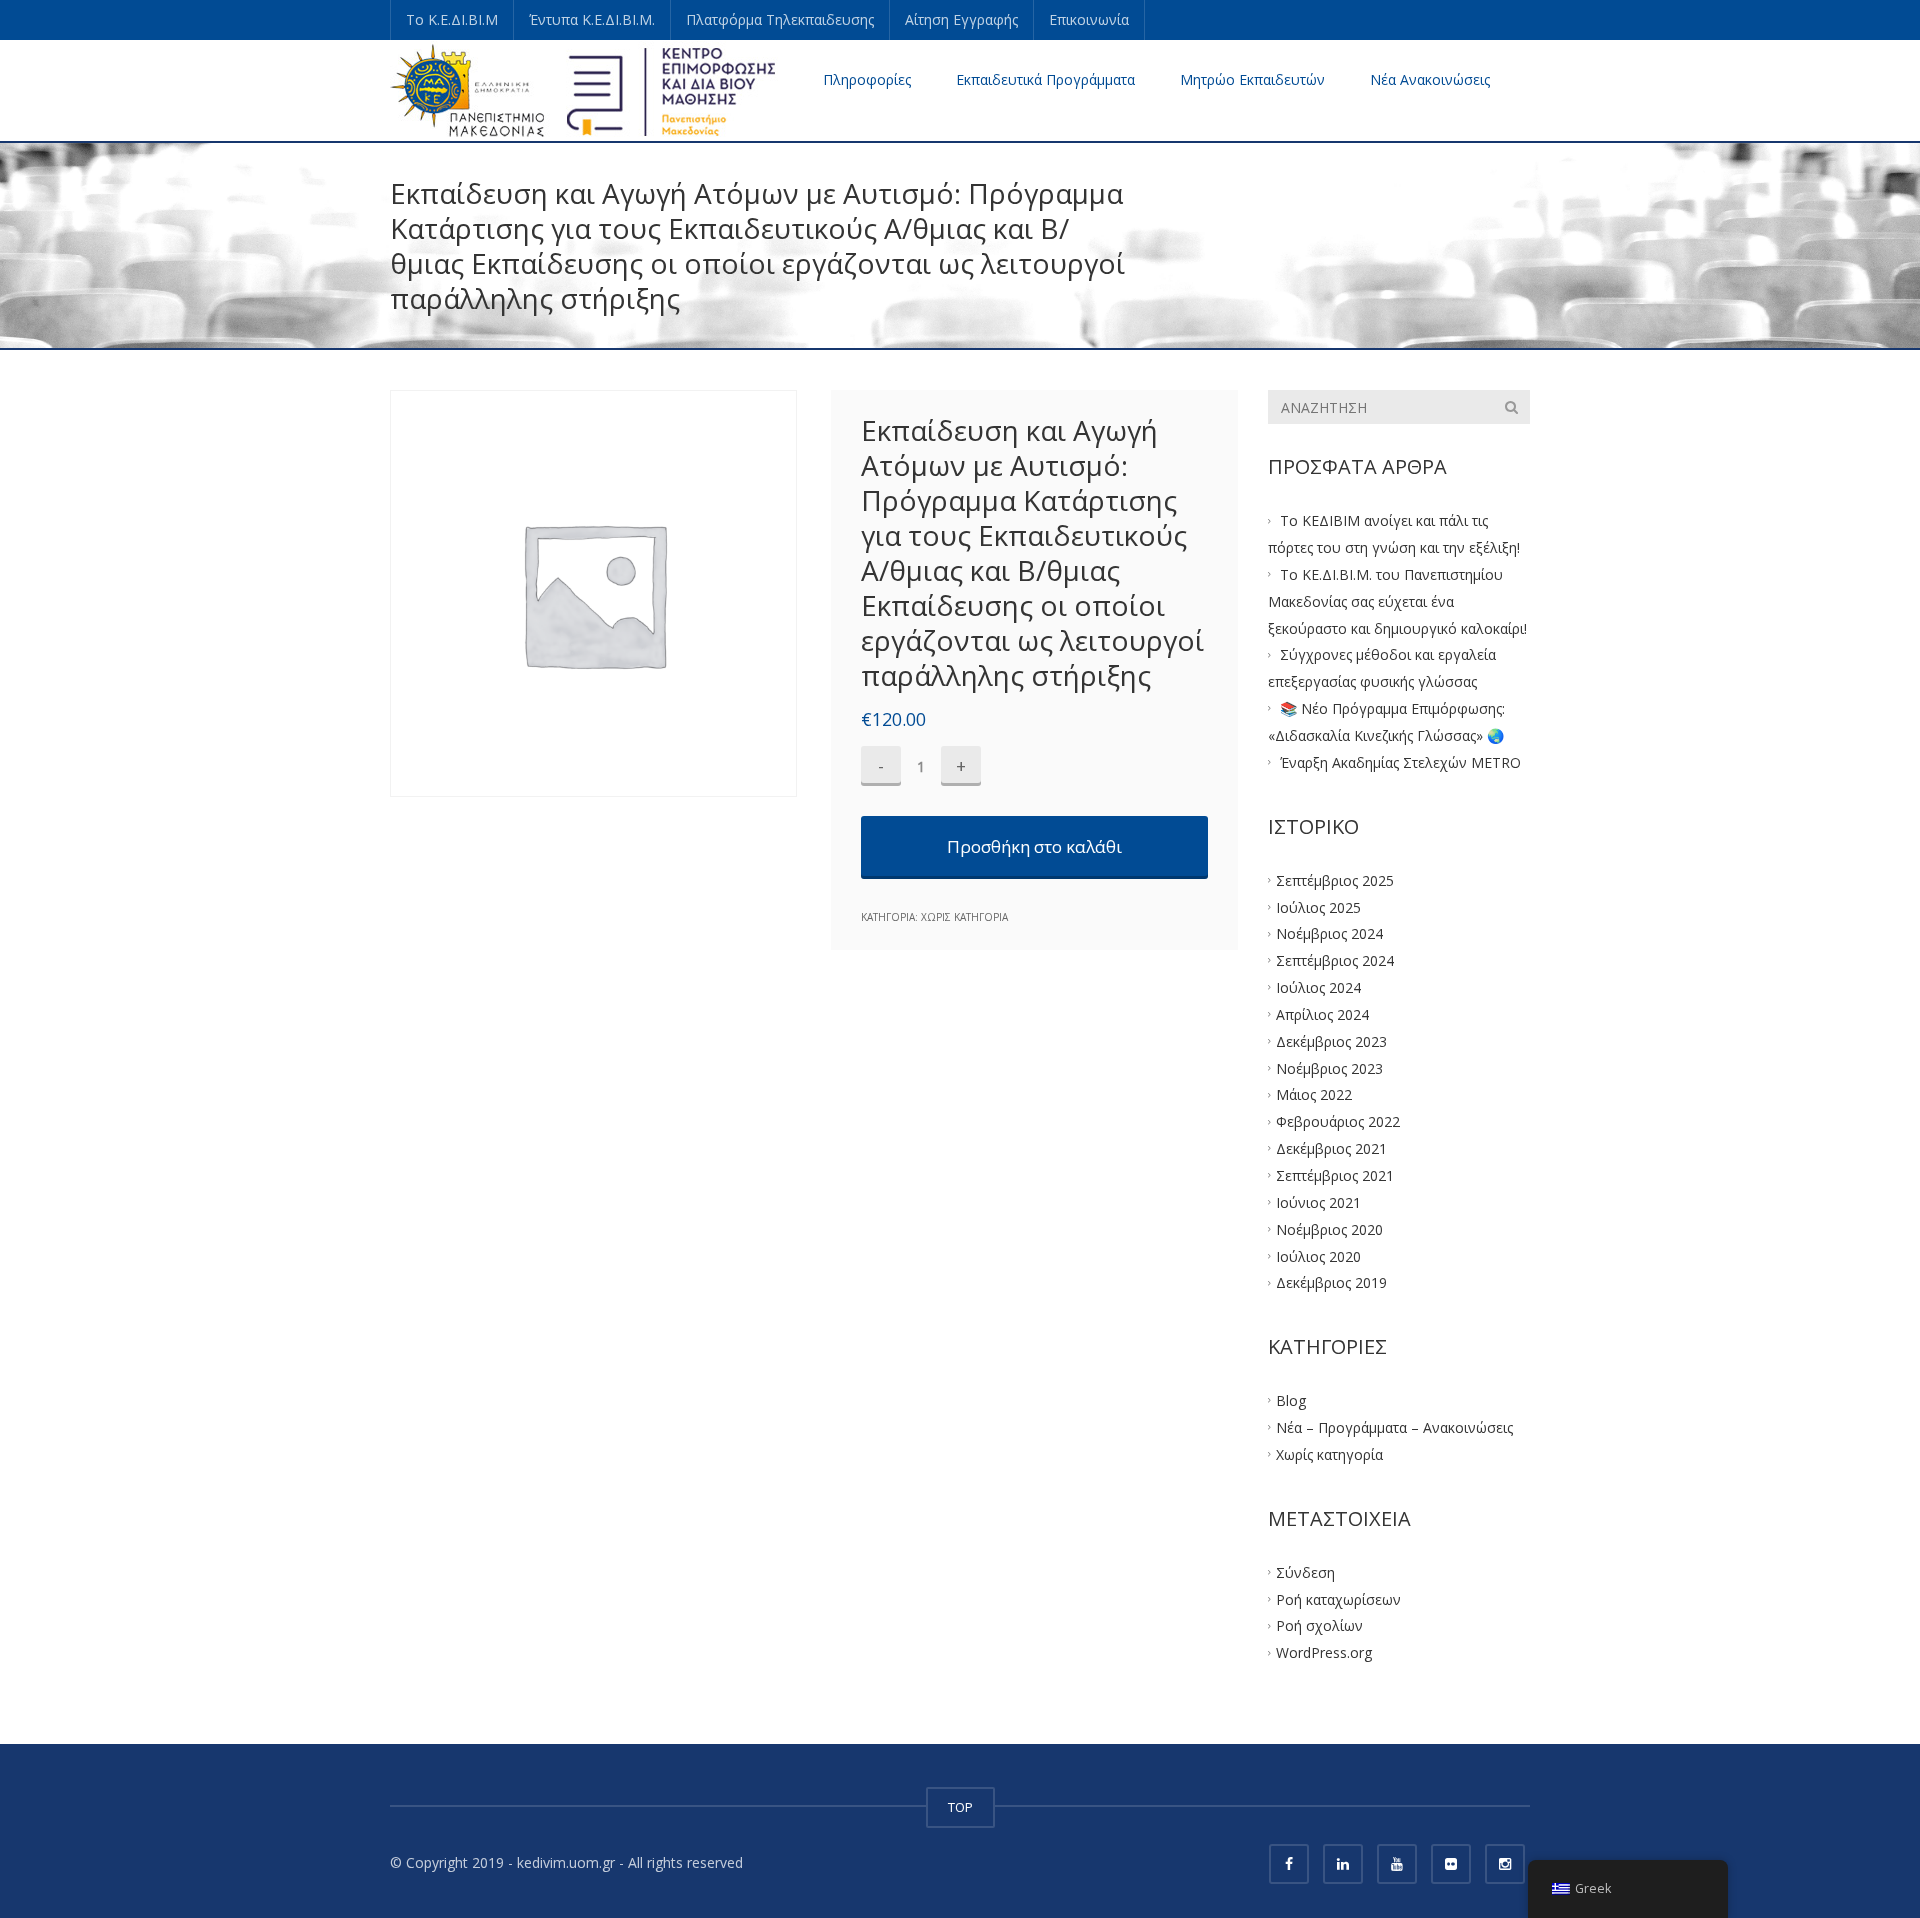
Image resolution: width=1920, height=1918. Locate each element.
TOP (960, 1807)
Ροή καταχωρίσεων (1338, 1598)
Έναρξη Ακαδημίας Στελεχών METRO (1400, 762)
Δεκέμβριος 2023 (1331, 1040)
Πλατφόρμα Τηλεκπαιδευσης (780, 19)
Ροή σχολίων (1319, 1625)
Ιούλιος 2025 (1318, 906)
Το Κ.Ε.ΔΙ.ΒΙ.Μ (452, 19)
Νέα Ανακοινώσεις (1430, 79)
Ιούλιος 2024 (1318, 987)
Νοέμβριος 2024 (1329, 933)
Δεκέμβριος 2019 (1331, 1282)
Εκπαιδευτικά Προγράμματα (1045, 79)
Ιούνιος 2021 (1318, 1201)
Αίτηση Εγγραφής (961, 19)
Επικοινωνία (1089, 19)
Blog (1291, 1400)
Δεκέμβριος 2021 (1331, 1148)
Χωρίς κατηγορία (964, 917)
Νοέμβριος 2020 (1329, 1228)
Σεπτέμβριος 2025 (1335, 879)
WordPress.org (1324, 1652)
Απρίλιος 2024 (1322, 1014)
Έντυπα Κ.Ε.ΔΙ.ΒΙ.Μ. (592, 19)
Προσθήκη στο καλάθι (1034, 846)
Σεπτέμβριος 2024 (1335, 960)
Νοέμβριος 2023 (1329, 1067)
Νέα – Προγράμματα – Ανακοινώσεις (1394, 1427)
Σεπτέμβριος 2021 (1335, 1175)
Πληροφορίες (867, 79)
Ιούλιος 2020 (1318, 1255)
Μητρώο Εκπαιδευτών (1252, 79)
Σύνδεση (1305, 1571)
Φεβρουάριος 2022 (1338, 1121)
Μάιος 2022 (1314, 1094)
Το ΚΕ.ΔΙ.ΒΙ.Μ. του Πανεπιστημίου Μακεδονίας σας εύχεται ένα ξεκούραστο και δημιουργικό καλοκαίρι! (1397, 601)
